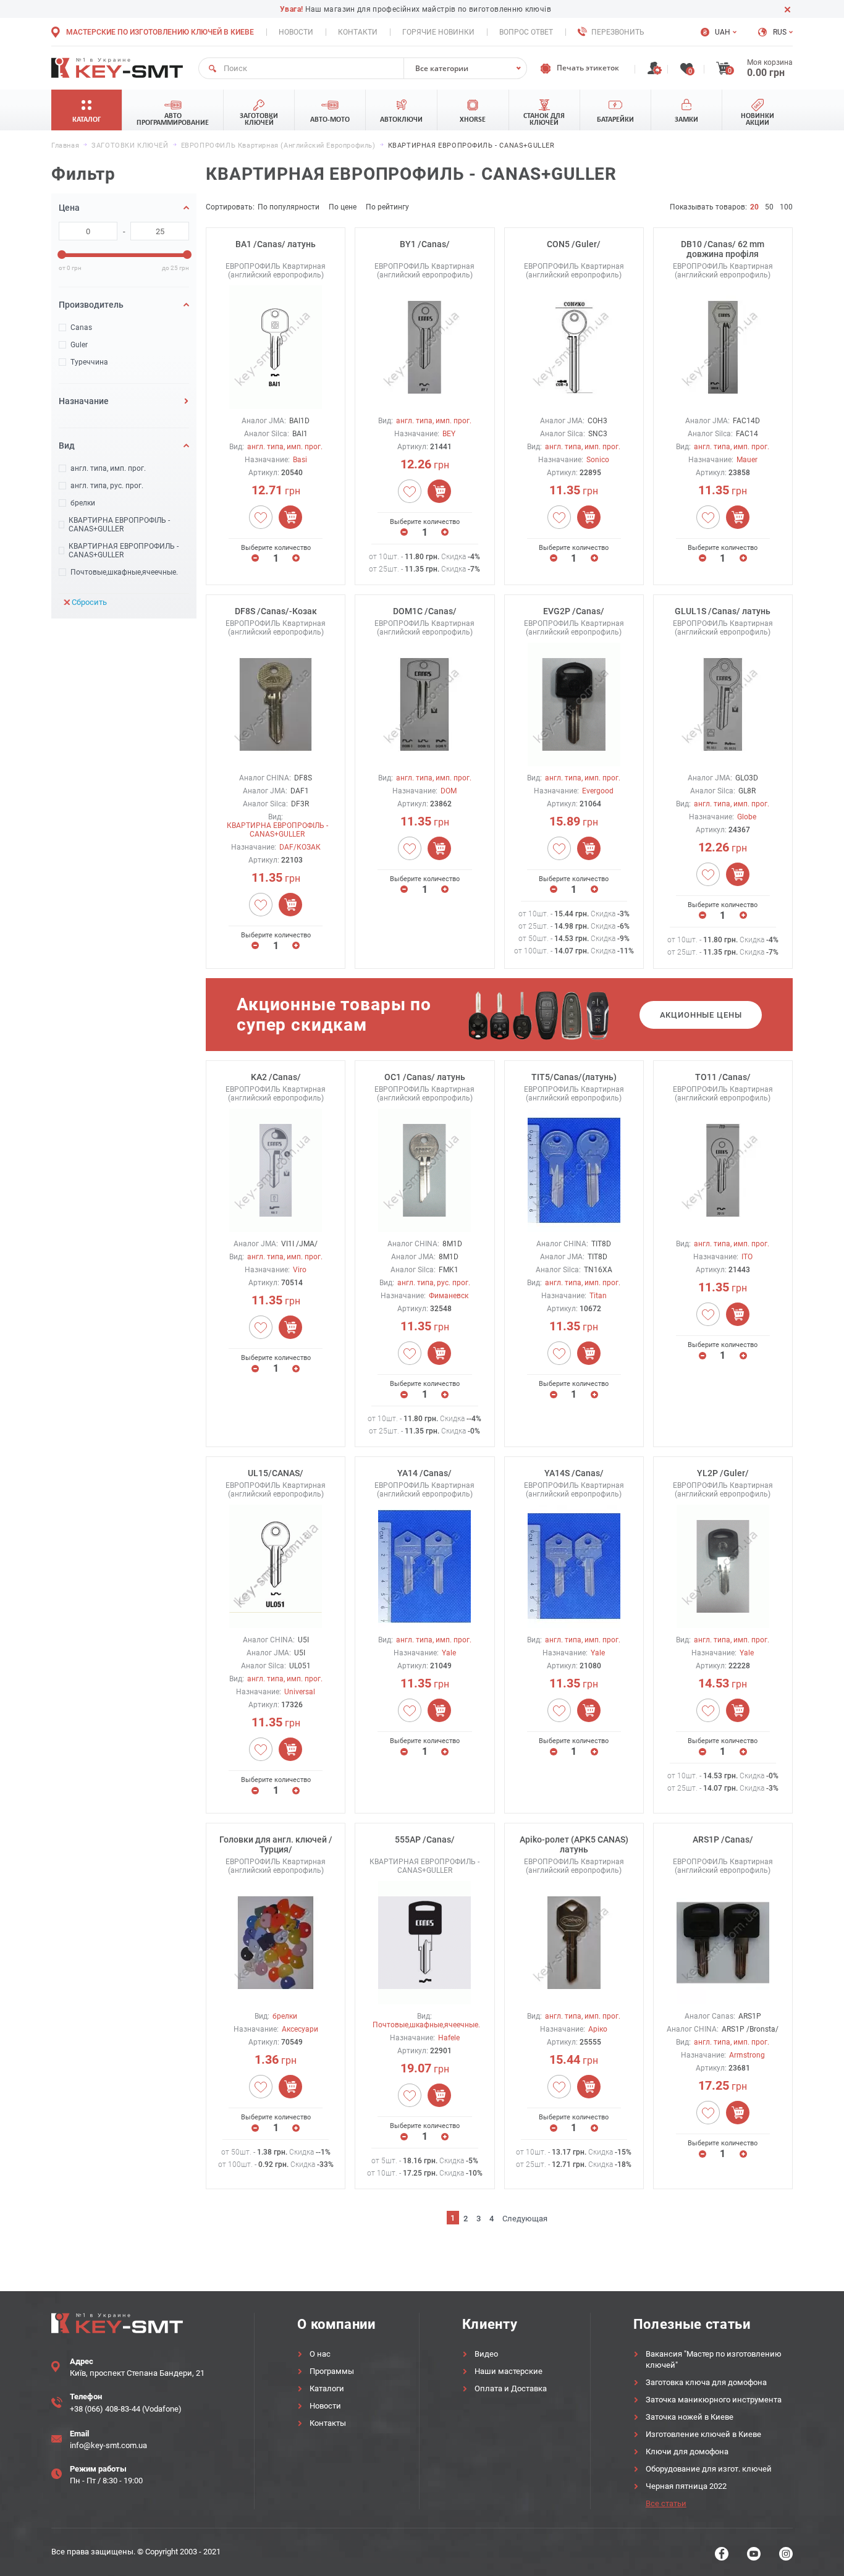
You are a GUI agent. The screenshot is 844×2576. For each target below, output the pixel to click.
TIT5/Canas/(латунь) (574, 1077)
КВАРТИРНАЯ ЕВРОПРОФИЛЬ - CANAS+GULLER (124, 551)
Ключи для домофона (687, 2451)
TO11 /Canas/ (723, 1077)
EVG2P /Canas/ (574, 611)
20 (754, 207)
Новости (296, 32)
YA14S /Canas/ (574, 1473)
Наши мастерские (509, 2371)
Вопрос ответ (526, 32)
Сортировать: (230, 207)
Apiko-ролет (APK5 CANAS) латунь (574, 1844)
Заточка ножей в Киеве (690, 2417)
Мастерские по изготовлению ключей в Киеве (160, 32)
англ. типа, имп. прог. (108, 468)
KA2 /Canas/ (276, 1077)
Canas (81, 327)
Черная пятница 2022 (686, 2486)
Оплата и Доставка (511, 2388)
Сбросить (89, 602)
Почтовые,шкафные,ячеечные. (124, 572)
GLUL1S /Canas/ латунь (723, 611)
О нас (320, 2354)
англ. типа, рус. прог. (107, 486)
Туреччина (89, 362)
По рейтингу (387, 207)
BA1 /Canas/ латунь (276, 244)
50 (769, 207)
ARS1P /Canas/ (723, 1839)
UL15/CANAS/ (276, 1473)
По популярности (289, 207)
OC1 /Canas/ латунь (425, 1077)
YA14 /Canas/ (424, 1473)
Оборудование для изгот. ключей (709, 2469)
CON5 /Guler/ (574, 244)
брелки (83, 503)
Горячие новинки (438, 32)
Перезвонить (618, 32)
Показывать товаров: (708, 207)
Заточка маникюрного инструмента (714, 2400)
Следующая (525, 2219)
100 (786, 207)
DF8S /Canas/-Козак (276, 611)
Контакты (328, 2423)
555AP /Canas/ (425, 1839)
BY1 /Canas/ (425, 244)
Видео (486, 2354)
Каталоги (327, 2388)
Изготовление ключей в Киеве (703, 2434)
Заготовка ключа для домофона (706, 2382)
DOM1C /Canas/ (425, 611)
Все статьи (666, 2503)
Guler (79, 345)
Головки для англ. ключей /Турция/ (276, 1844)
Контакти (358, 32)
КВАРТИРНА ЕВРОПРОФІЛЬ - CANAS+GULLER (119, 525)
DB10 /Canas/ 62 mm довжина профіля (723, 249)
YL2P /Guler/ (723, 1473)
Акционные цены (701, 1015)
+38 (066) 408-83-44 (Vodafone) (126, 2409)
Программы (332, 2371)
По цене (343, 207)
